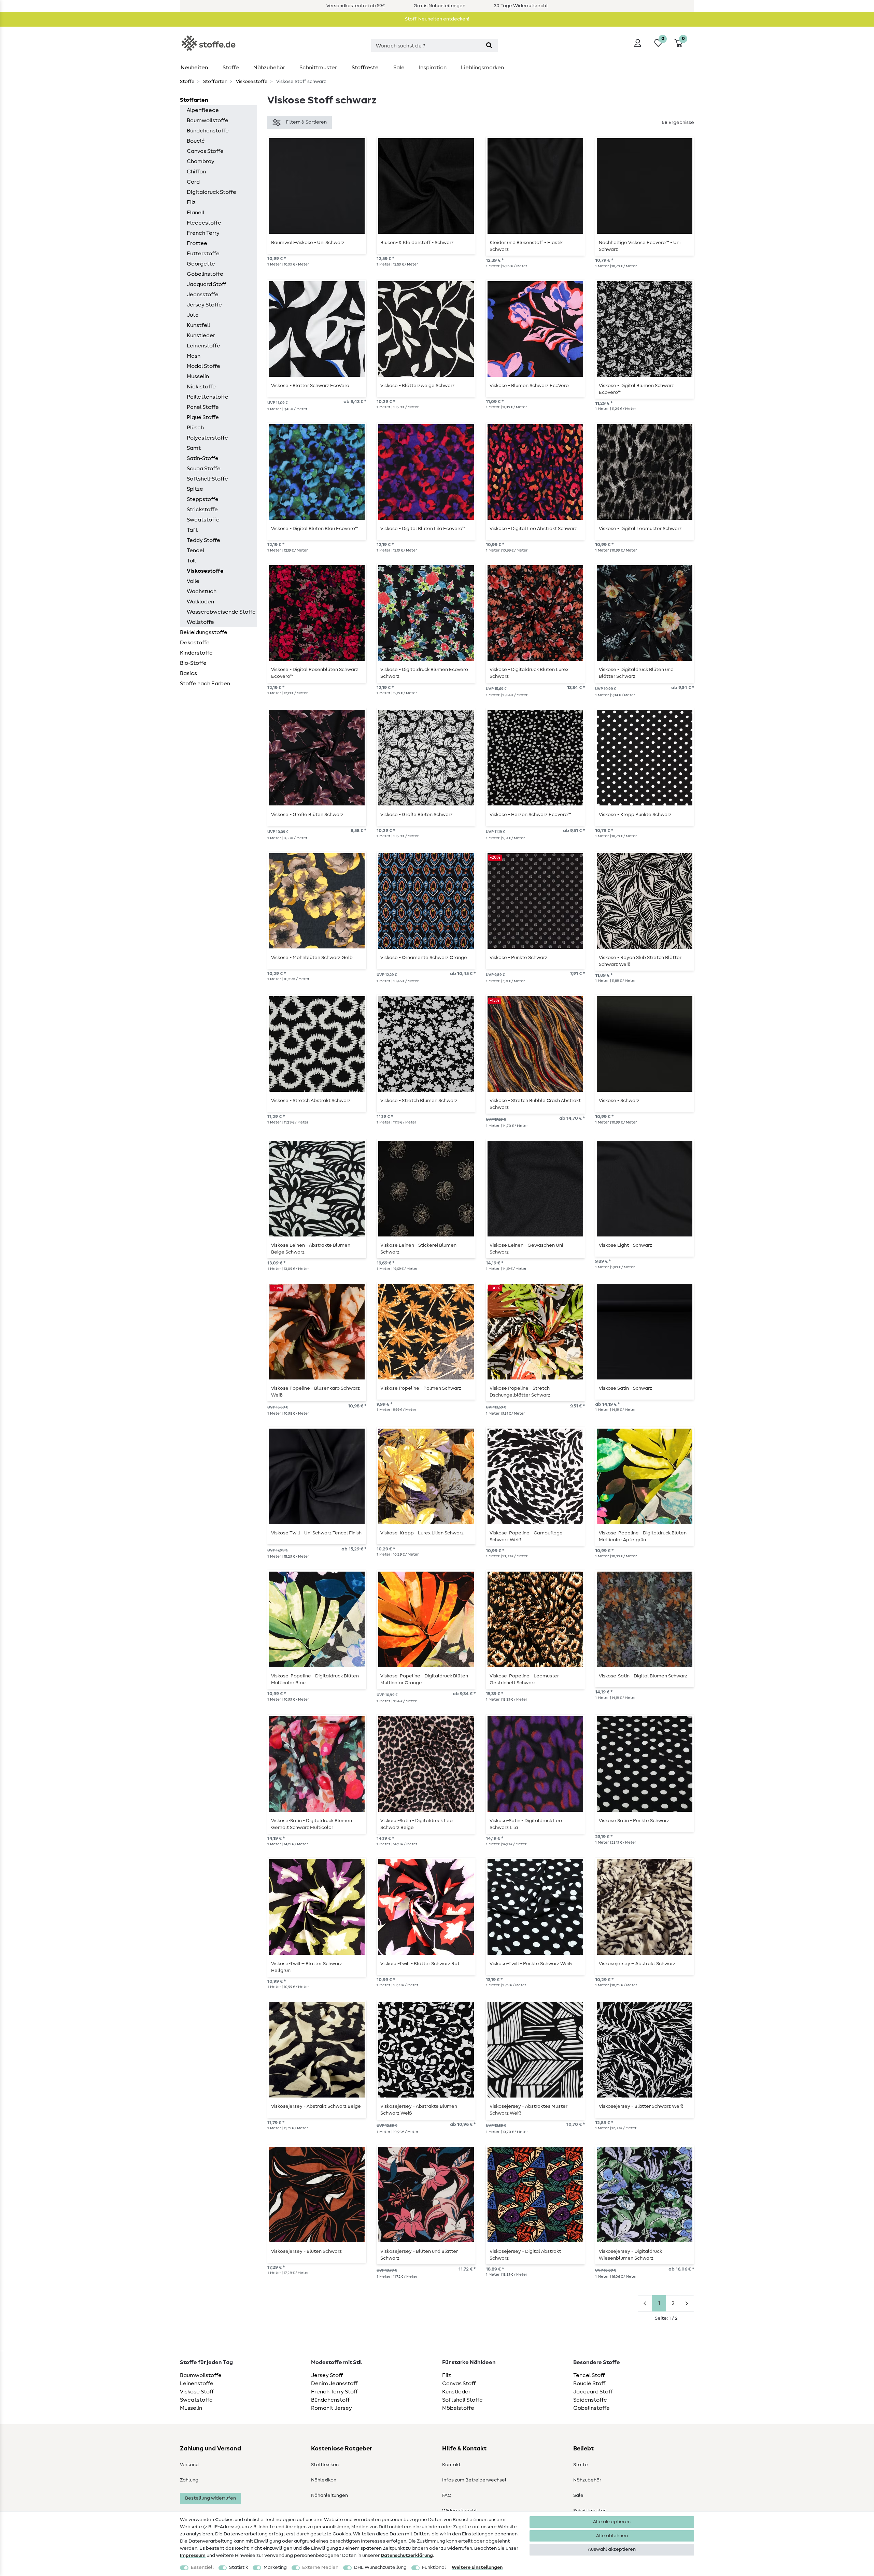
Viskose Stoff (197, 2392)
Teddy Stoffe (203, 540)
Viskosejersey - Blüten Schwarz (306, 2251)
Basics (188, 673)
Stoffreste (365, 68)
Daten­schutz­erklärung (407, 2556)
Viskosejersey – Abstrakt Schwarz (637, 1964)
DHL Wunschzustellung (380, 2567)
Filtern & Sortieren (306, 122)
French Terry (203, 233)
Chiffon (196, 172)
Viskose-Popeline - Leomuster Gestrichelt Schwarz (524, 1679)
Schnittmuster (318, 68)
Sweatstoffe (203, 520)
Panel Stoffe (203, 407)
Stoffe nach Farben (205, 684)
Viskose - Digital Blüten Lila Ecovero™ (423, 529)
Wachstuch (202, 591)
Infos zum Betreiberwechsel (474, 2480)
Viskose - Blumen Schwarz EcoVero (529, 386)
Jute (193, 315)
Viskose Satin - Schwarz (625, 1388)
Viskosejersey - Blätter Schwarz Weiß (641, 2106)
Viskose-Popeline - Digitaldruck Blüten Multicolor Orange (424, 1679)
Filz (191, 202)
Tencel (195, 550)
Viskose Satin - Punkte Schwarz (634, 1821)
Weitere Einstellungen (477, 2567)
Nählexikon (324, 2480)
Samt (194, 448)
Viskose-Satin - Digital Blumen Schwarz (643, 1676)
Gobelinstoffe (205, 274)
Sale (399, 68)
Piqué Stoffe (203, 417)
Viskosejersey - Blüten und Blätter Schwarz (419, 2255)
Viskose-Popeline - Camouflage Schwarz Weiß (526, 1536)
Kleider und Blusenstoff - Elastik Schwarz (526, 246)
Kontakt (451, 2465)
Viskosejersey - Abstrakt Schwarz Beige (316, 2106)
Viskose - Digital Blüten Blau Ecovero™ (315, 529)
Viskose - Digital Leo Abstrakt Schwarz (533, 529)
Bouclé (196, 141)
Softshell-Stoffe (207, 479)
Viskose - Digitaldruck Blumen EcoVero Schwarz (424, 673)
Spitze (195, 489)
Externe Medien (320, 2567)
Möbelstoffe (458, 2408)
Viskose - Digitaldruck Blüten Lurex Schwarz (529, 673)
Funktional (434, 2567)
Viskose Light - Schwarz (625, 1245)
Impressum (193, 2556)
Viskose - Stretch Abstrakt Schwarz (311, 1101)
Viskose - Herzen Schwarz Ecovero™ (530, 815)
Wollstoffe (200, 622)
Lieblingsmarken (482, 68)
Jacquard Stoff (206, 284)
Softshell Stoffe (462, 2400)
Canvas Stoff (459, 2384)
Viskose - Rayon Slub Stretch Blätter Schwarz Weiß (640, 961)
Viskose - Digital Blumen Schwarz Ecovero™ (636, 389)
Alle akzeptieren (612, 2522)
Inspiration (433, 68)
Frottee (197, 243)
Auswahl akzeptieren (612, 2549)
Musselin (198, 376)
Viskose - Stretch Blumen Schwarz (419, 1101)
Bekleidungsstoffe (204, 632)
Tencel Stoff (589, 2375)
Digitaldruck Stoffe (212, 192)
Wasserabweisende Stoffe (221, 612)
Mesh (194, 356)
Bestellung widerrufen (210, 2498)
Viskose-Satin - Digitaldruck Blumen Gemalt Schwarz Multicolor (312, 1824)
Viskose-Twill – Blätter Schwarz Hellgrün (307, 1967)
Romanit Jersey (332, 2408)
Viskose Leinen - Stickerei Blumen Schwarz (418, 1249)
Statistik (238, 2567)
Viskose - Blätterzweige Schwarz (418, 386)
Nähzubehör (269, 68)
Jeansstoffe (203, 295)
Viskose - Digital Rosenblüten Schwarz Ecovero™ (315, 673)
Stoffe (231, 68)
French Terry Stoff (334, 2392)
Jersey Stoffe (204, 305)
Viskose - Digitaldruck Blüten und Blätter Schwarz (636, 673)
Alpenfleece (203, 110)
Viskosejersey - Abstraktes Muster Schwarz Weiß (528, 2110)
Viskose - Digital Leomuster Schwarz (640, 529)
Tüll (191, 561)
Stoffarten (215, 82)
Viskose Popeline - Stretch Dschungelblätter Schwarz (520, 1392)
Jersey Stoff (327, 2375)
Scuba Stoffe (204, 469)
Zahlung (189, 2480)
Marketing (275, 2567)
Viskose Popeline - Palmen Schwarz (421, 1388)
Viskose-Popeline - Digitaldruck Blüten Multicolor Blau (315, 1679)
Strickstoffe (202, 510)
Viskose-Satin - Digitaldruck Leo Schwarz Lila (526, 1824)
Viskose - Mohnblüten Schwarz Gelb (312, 958)
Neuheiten (194, 68)
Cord (193, 182)
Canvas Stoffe (205, 151)
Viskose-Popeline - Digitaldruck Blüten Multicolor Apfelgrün (643, 1536)
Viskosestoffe (251, 82)
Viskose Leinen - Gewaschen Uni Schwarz (526, 1249)
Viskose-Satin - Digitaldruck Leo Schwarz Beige (417, 1824)
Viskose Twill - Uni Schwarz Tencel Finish (316, 1533)
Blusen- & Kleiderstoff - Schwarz (417, 243)
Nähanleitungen (329, 2495)
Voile (193, 581)
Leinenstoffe (203, 346)
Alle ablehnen (612, 2536)
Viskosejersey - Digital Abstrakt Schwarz (525, 2255)
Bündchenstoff (330, 2400)
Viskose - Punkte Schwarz (518, 958)
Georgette (201, 264)
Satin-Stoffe (203, 458)
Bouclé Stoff (589, 2384)
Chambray (201, 161)
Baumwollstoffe (208, 120)
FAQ (447, 2495)
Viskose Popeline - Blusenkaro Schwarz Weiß (315, 1392)
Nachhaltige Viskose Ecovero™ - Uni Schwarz (640, 246)
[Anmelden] (638, 43)
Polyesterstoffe (207, 438)
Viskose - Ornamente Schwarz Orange (424, 958)
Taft (192, 530)
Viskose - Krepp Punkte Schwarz (635, 815)
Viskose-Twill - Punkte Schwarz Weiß (531, 1964)
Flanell (195, 213)
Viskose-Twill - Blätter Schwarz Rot (420, 1964)
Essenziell (202, 2567)
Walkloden (200, 602)
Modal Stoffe (203, 366)
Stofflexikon (325, 2465)
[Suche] (489, 46)
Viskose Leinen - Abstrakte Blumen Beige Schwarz (311, 1249)
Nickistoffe (201, 387)
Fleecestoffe (204, 223)
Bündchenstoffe (208, 131)
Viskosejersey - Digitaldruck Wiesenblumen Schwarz (630, 2255)
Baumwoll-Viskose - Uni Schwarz (308, 243)
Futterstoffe (203, 254)
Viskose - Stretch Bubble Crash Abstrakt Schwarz (535, 1104)
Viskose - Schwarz (619, 1101)
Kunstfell (198, 325)
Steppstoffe (203, 499)
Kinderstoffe (196, 653)
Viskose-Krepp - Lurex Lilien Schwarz (422, 1533)
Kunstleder (201, 335)
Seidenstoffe (590, 2400)
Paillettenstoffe (208, 397)
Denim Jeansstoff (334, 2384)
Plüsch (195, 428)
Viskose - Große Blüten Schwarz (307, 815)
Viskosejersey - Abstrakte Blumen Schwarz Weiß (419, 2110)
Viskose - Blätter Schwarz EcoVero (310, 386)
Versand (189, 2465)
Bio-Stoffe (193, 663)
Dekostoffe (195, 643)
